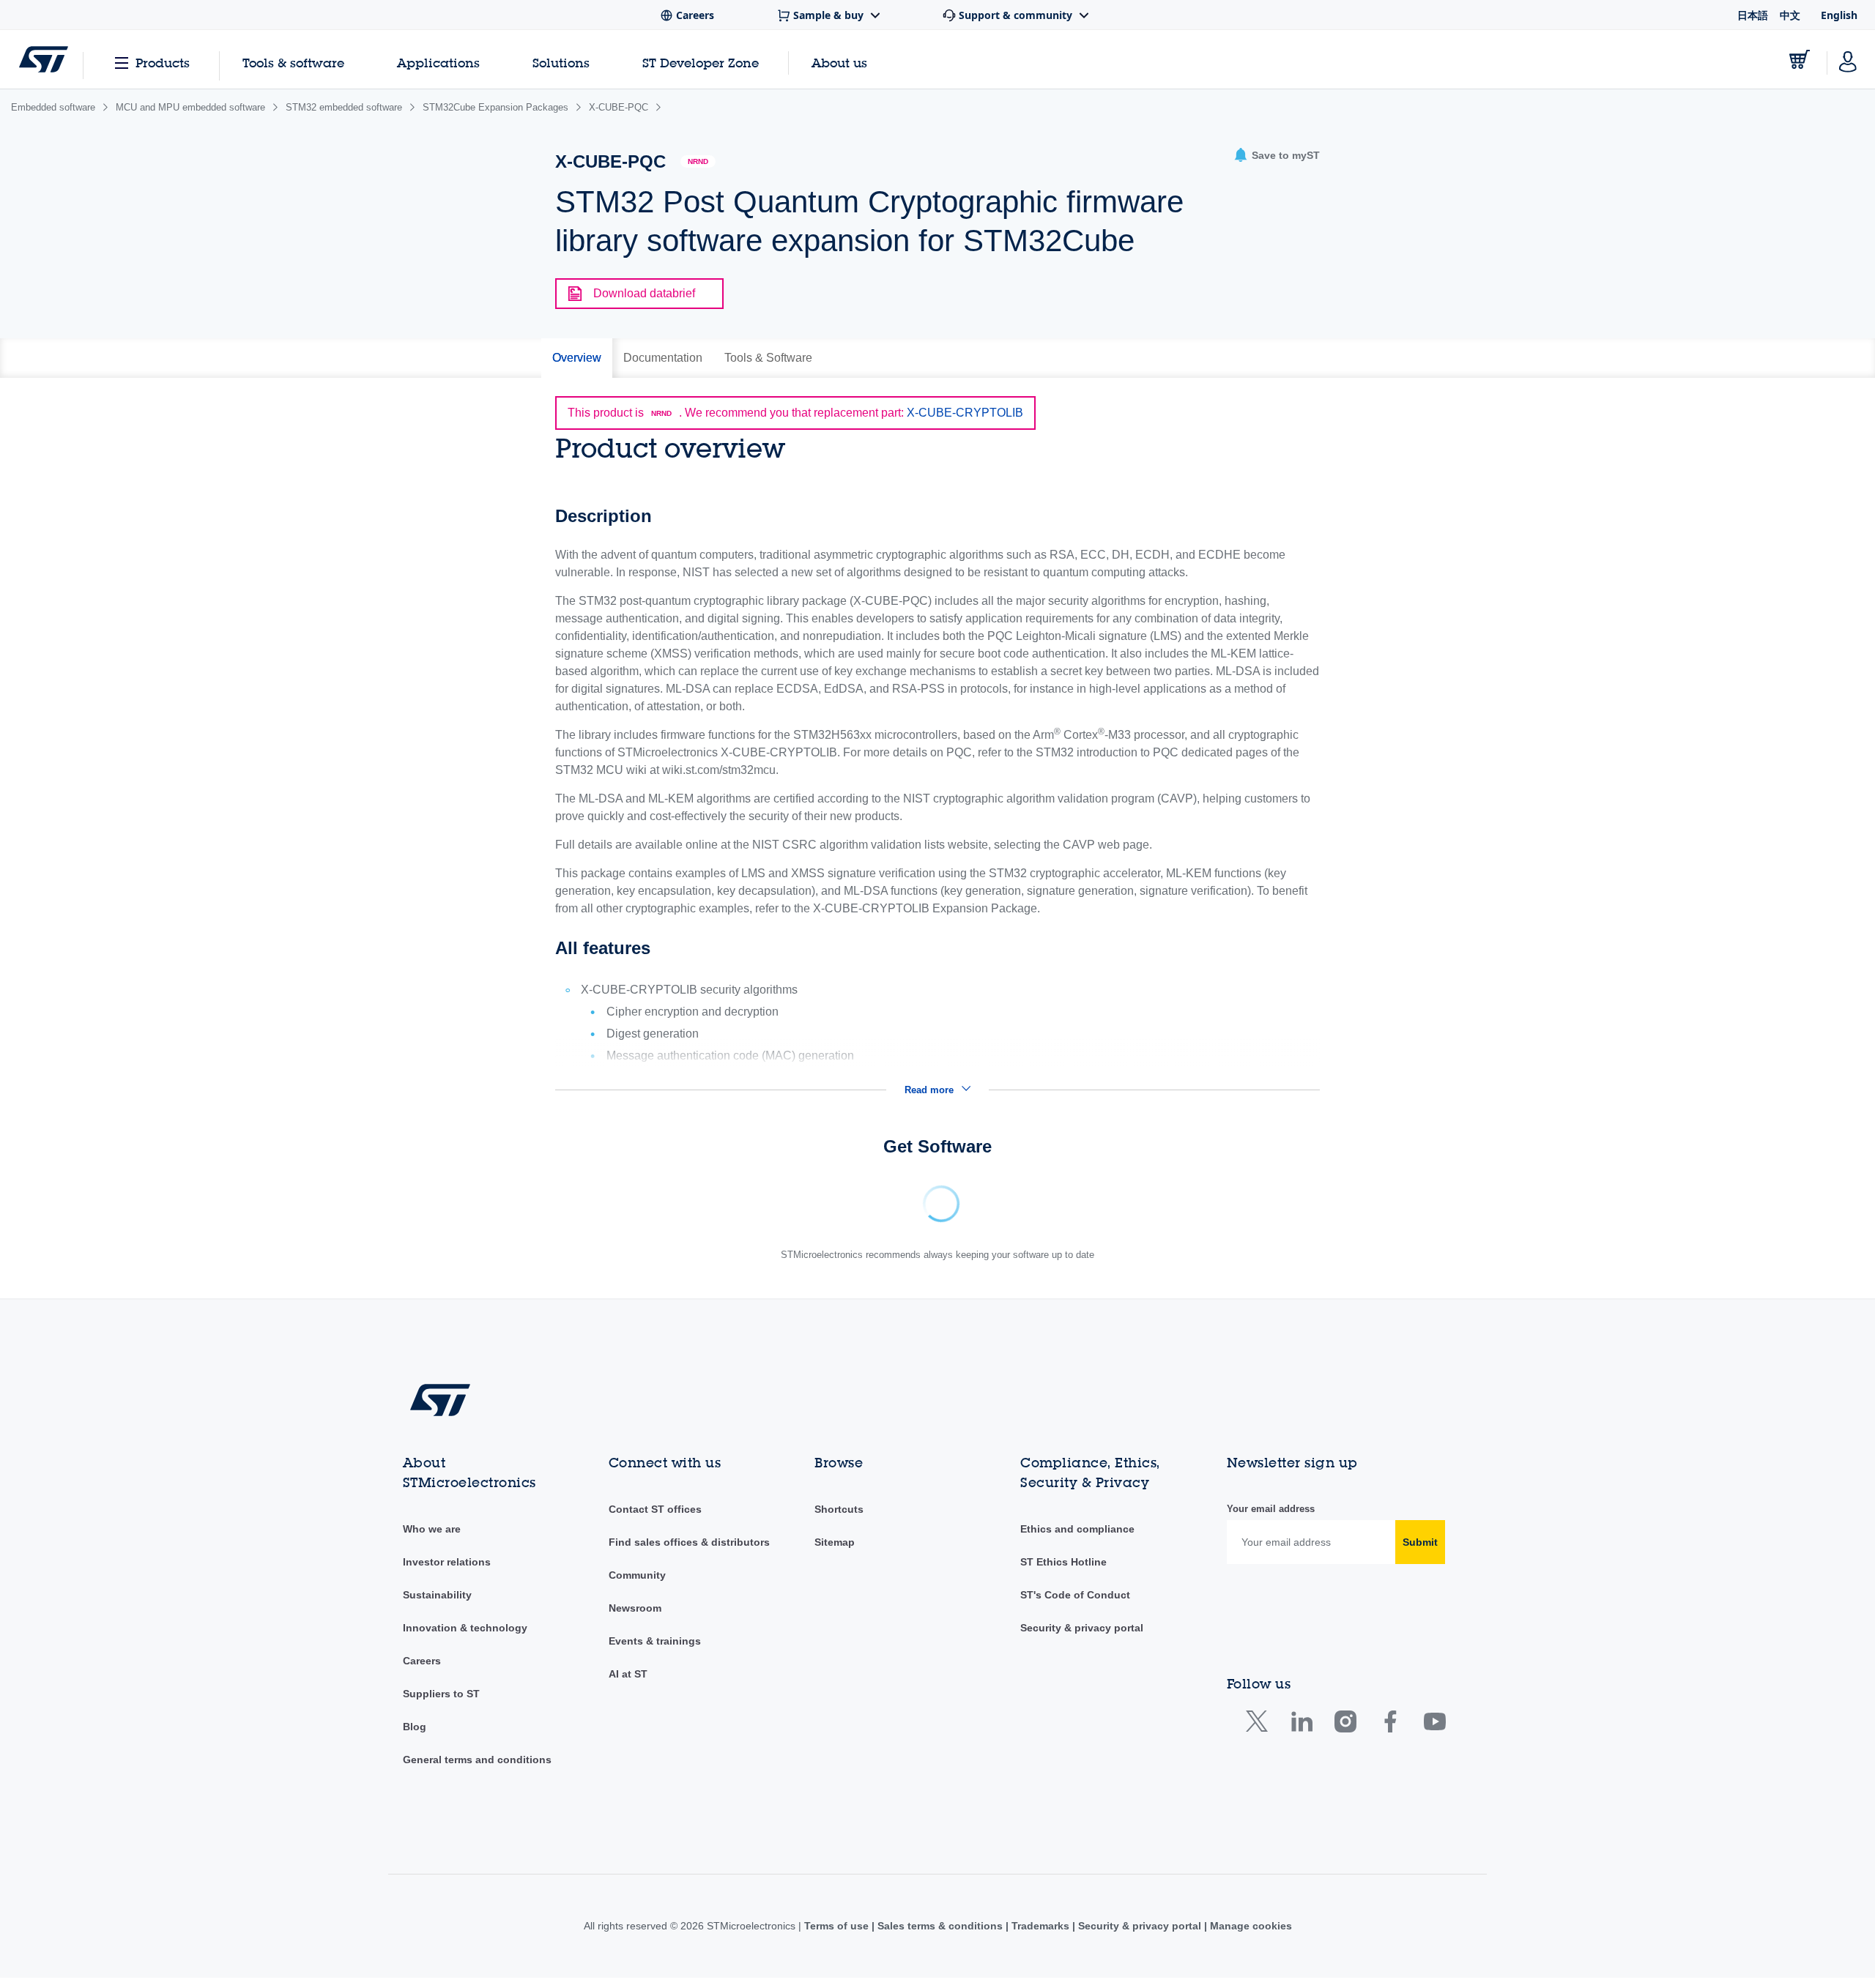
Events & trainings (655, 1651)
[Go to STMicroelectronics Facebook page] (1390, 1735)
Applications (438, 63)
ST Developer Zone (701, 63)
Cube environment (782, 1193)
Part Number (638, 1193)
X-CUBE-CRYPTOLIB (965, 413)
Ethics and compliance (1077, 1539)
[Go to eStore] (1800, 59)
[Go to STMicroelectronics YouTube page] (1434, 1735)
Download (932, 1193)
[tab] (577, 358)
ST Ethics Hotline (1063, 1572)
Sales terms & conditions (940, 1936)
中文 (1790, 15)
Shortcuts (839, 1519)
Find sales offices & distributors (689, 1552)
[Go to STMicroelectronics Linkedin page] (1301, 1735)
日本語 (1753, 15)
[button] (1277, 156)
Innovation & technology (465, 1638)
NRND (698, 161)
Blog (415, 1737)
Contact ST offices (655, 1519)
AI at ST (628, 1684)
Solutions (561, 63)
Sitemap (835, 1552)
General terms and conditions (477, 1770)
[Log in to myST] (1848, 59)
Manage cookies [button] (1250, 1936)
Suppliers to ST (441, 1704)
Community (637, 1585)
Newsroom (635, 1618)
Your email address (1271, 1519)
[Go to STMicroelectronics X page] (1260, 1735)
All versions (1158, 1193)
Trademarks (1040, 1936)
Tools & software (293, 63)
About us (839, 63)
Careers (422, 1671)
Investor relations (447, 1572)
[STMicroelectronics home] (44, 59)
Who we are (432, 1539)
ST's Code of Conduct (1075, 1605)
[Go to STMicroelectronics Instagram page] (1345, 1735)
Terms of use (838, 1936)
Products (163, 63)
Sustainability (437, 1605)
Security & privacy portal (1082, 1638)
